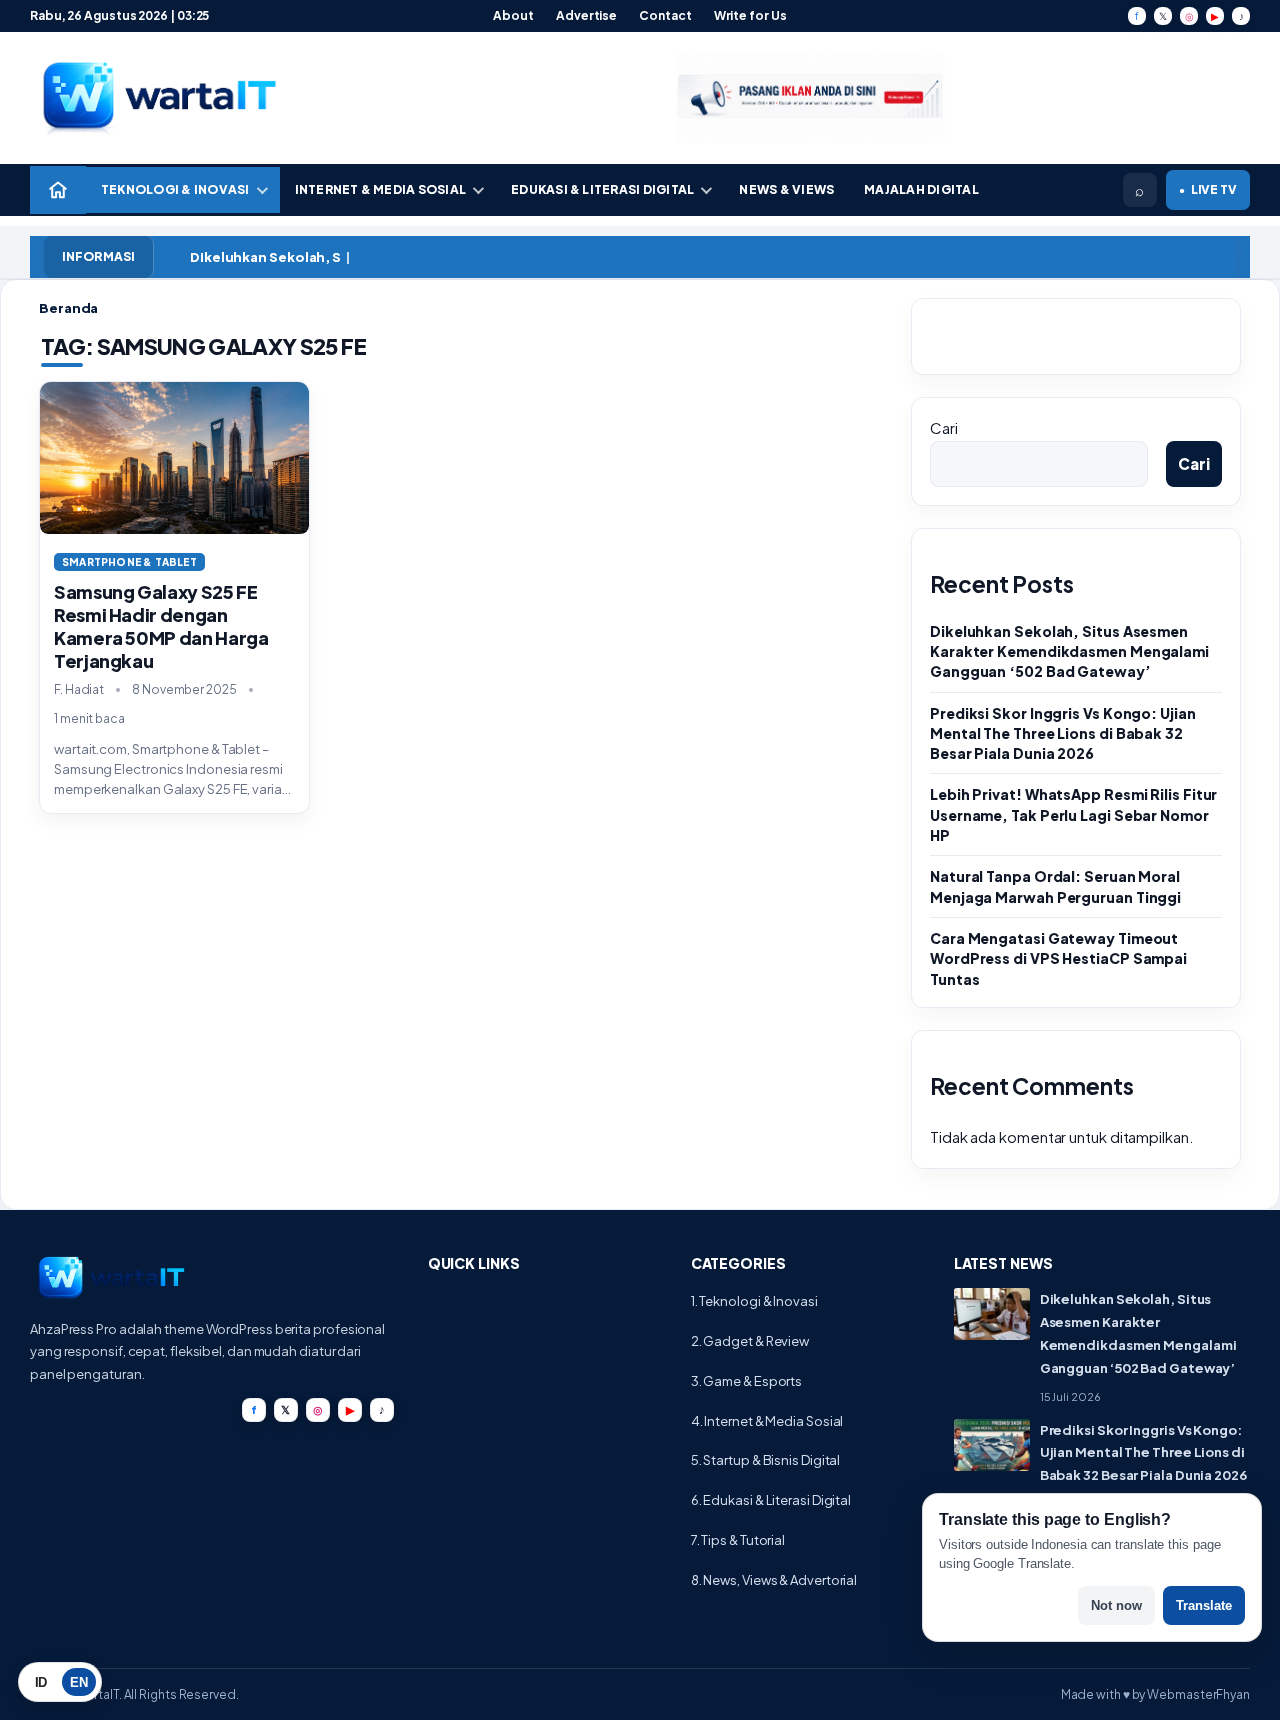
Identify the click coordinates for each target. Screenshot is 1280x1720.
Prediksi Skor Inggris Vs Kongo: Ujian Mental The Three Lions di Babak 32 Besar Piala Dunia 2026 (1063, 733)
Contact (665, 15)
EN (79, 1682)
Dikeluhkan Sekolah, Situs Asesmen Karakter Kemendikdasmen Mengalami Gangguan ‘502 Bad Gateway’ (1069, 651)
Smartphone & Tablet (129, 562)
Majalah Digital (921, 189)
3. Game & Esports (746, 1381)
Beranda (68, 308)
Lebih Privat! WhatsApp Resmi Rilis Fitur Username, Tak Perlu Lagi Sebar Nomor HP (1073, 814)
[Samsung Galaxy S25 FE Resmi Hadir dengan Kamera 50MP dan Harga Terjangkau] (174, 457)
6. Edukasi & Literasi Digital (771, 1500)
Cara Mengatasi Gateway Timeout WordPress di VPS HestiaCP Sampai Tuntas (1058, 958)
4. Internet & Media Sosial (767, 1421)
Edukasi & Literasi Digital (602, 189)
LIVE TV (1208, 189)
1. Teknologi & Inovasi (754, 1301)
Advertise (586, 15)
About (513, 15)
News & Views (786, 189)
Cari (944, 427)
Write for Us (750, 15)
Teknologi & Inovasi (175, 189)
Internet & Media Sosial (381, 189)
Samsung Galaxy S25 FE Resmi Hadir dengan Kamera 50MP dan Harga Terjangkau (161, 626)
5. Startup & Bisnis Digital (766, 1460)
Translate (1204, 1605)
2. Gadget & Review (750, 1341)
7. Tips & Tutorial (738, 1540)
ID (41, 1682)
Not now (1116, 1605)
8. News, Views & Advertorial (774, 1580)
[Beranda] (58, 190)
